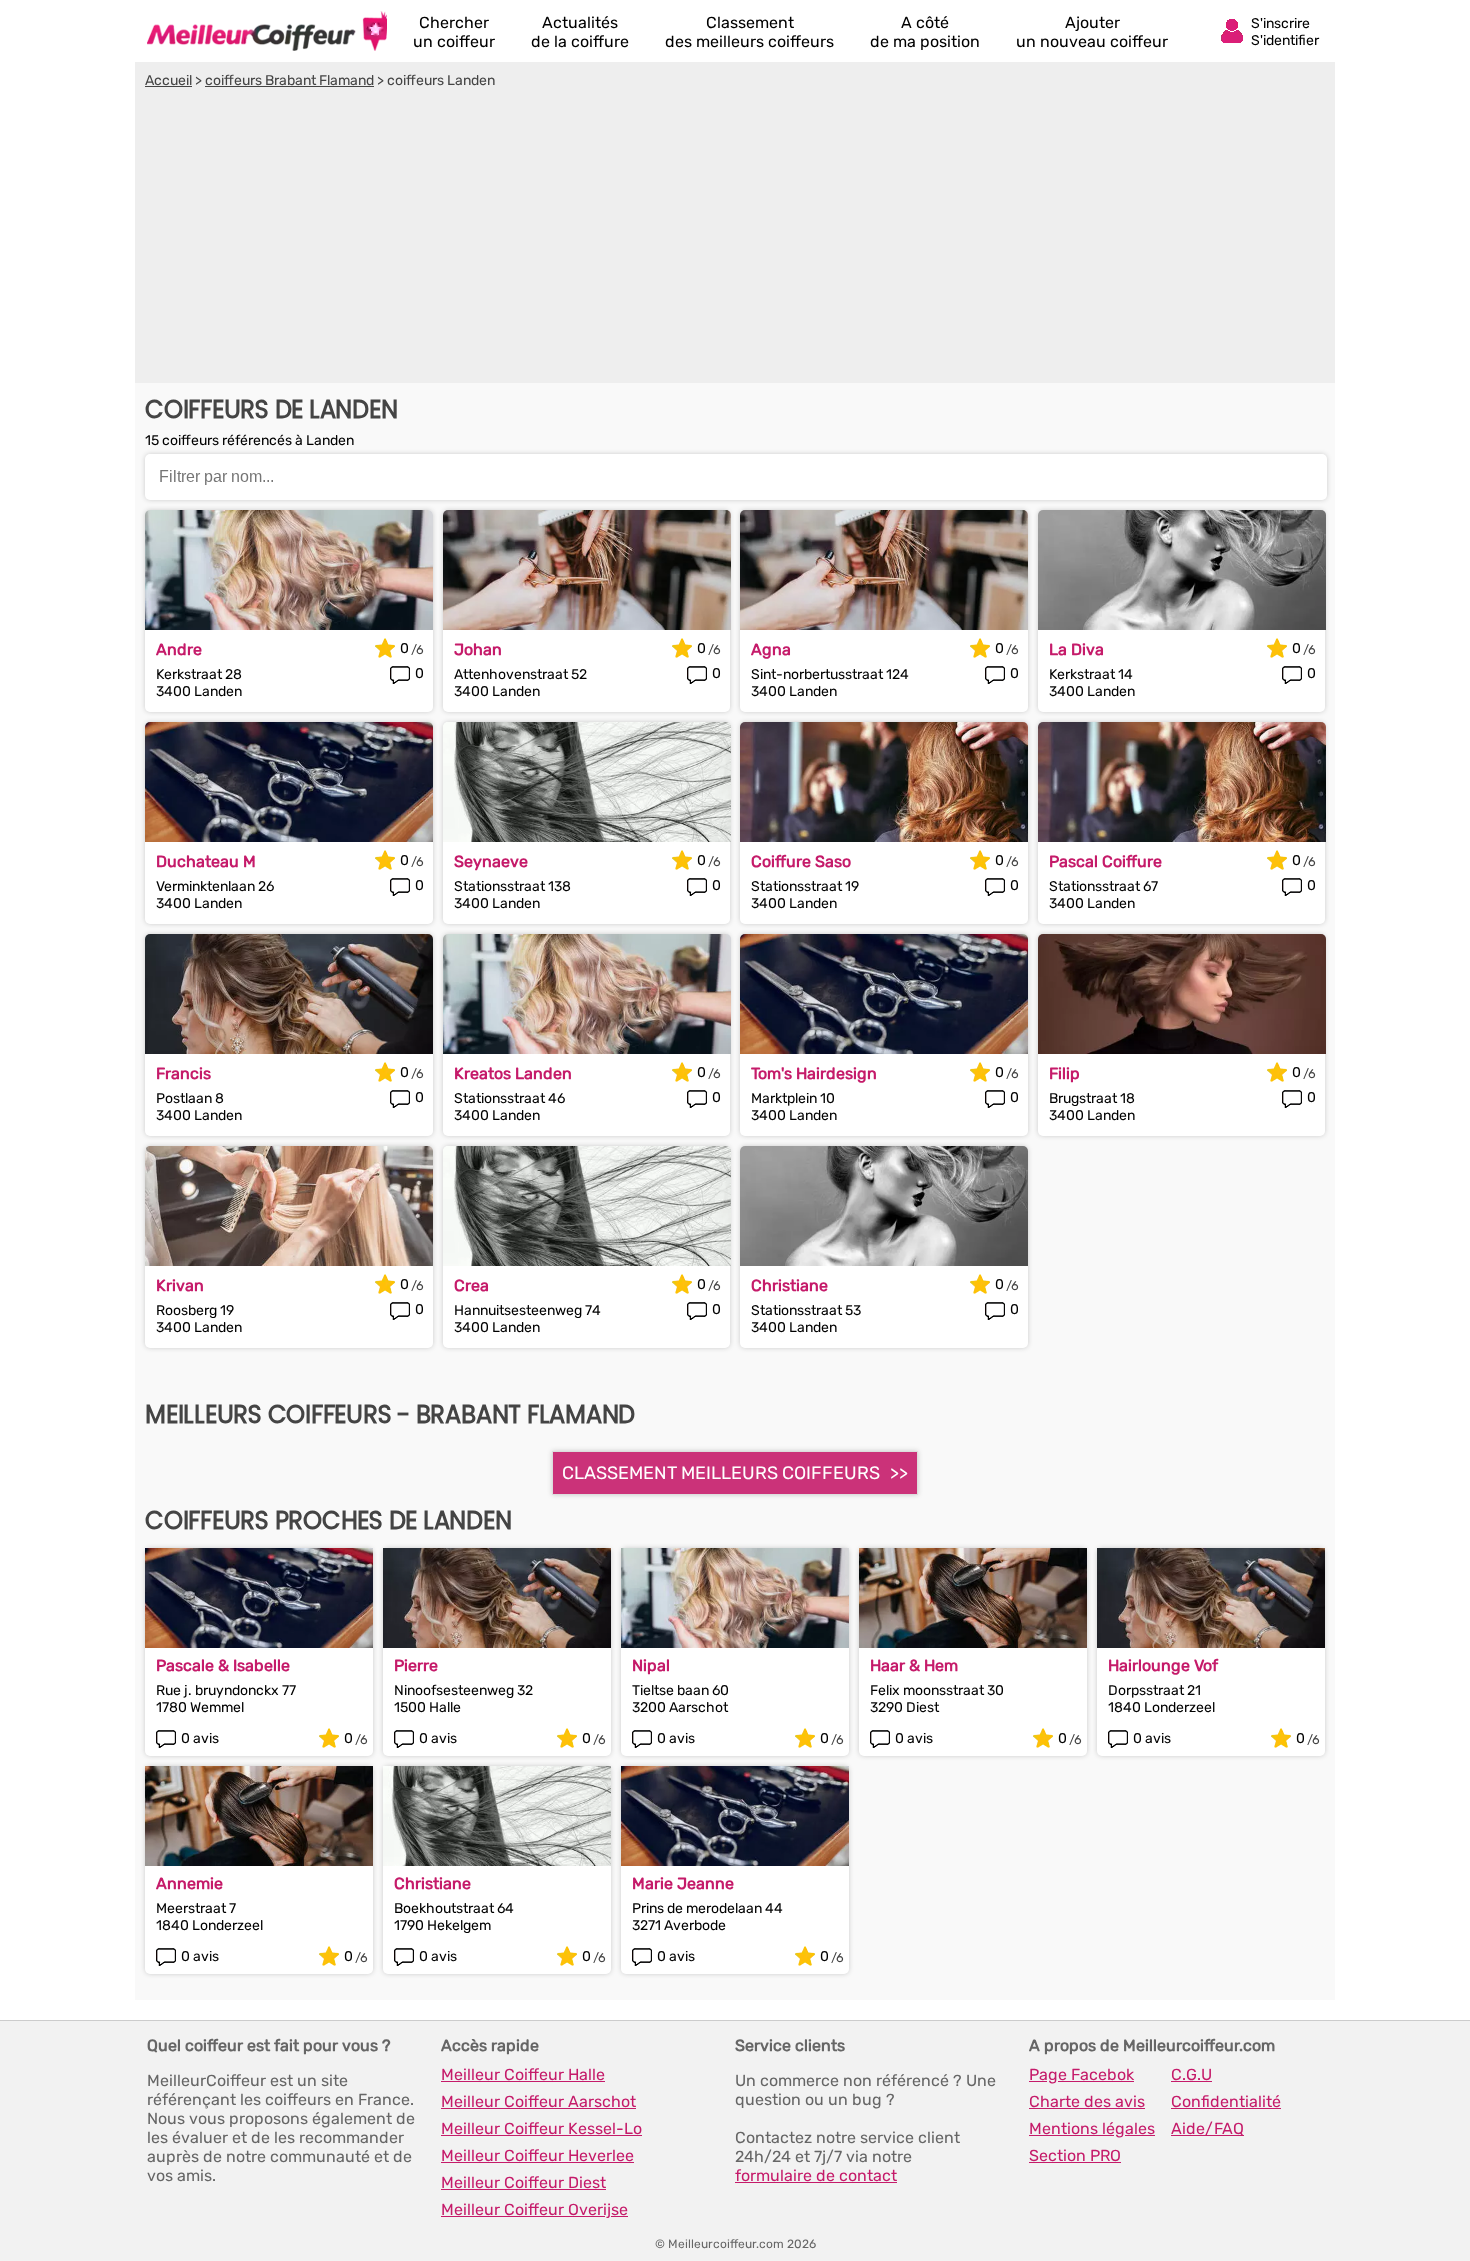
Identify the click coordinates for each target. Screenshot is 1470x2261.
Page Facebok (1081, 2074)
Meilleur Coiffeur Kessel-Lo (541, 2128)
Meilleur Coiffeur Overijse (534, 2209)
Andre (179, 649)
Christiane (789, 1285)
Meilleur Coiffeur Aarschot (538, 2101)
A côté (925, 32)
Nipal (651, 1665)
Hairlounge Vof (1163, 1665)
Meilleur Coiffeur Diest (523, 2182)
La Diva (1076, 649)
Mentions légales (1092, 2128)
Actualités (580, 32)
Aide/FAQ (1207, 2128)
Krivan (180, 1285)
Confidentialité (1226, 2101)
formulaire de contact (816, 2175)
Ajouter (1092, 32)
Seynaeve (491, 861)
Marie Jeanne (683, 1883)
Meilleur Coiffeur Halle (523, 2074)
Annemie (189, 1883)
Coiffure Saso (801, 861)
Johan (478, 649)
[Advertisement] (735, 239)
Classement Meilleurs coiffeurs (721, 1473)
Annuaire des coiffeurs (267, 31)
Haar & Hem (914, 1665)
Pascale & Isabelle (223, 1665)
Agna (771, 649)
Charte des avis (1087, 2101)
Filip (1064, 1073)
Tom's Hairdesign (814, 1073)
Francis (183, 1073)
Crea (471, 1285)
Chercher (454, 32)
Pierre (416, 1665)
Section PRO (1075, 2155)
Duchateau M (206, 861)
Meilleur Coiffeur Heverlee (537, 2155)
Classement (749, 32)
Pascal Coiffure (1105, 861)
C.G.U (1191, 2074)
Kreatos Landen (513, 1073)
